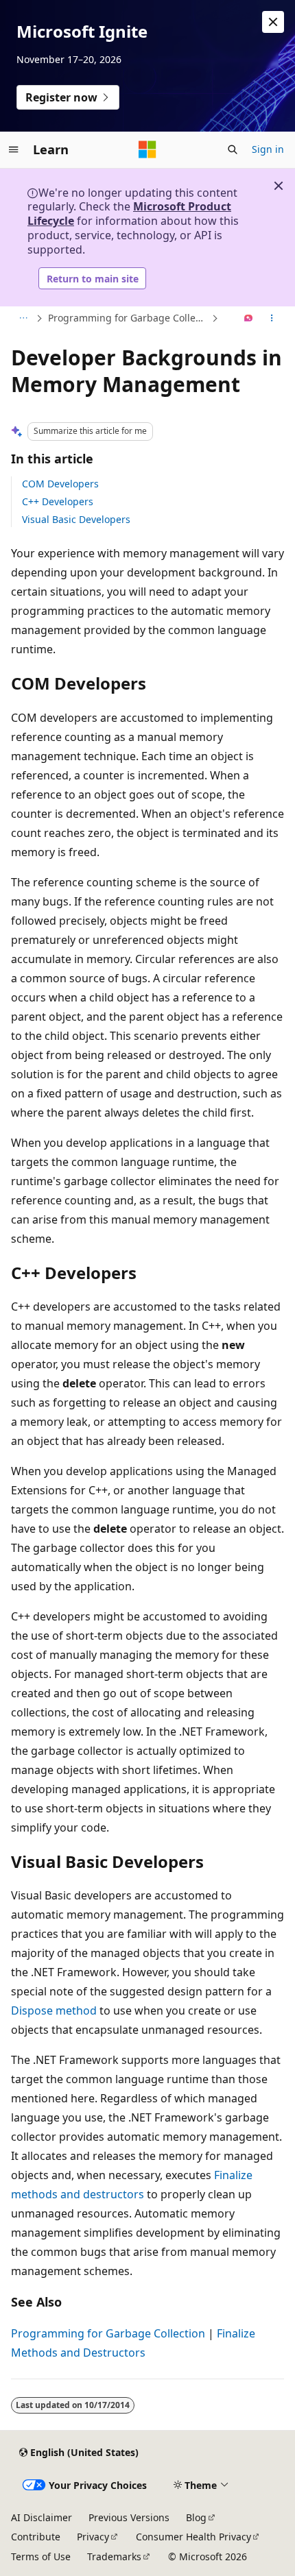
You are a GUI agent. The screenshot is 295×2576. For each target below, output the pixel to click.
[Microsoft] (147, 149)
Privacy (93, 2537)
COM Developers (60, 484)
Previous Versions (129, 2517)
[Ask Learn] (249, 319)
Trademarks (114, 2556)
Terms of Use (41, 2556)
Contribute (36, 2537)
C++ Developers (58, 501)
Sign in (268, 149)
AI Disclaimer (42, 2517)
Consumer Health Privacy (193, 2537)
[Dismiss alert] (273, 22)
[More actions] (272, 319)
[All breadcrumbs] (23, 319)
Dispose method (54, 2010)
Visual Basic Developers (76, 519)
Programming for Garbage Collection (128, 318)
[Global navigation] (14, 149)
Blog (196, 2517)
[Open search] (233, 149)
